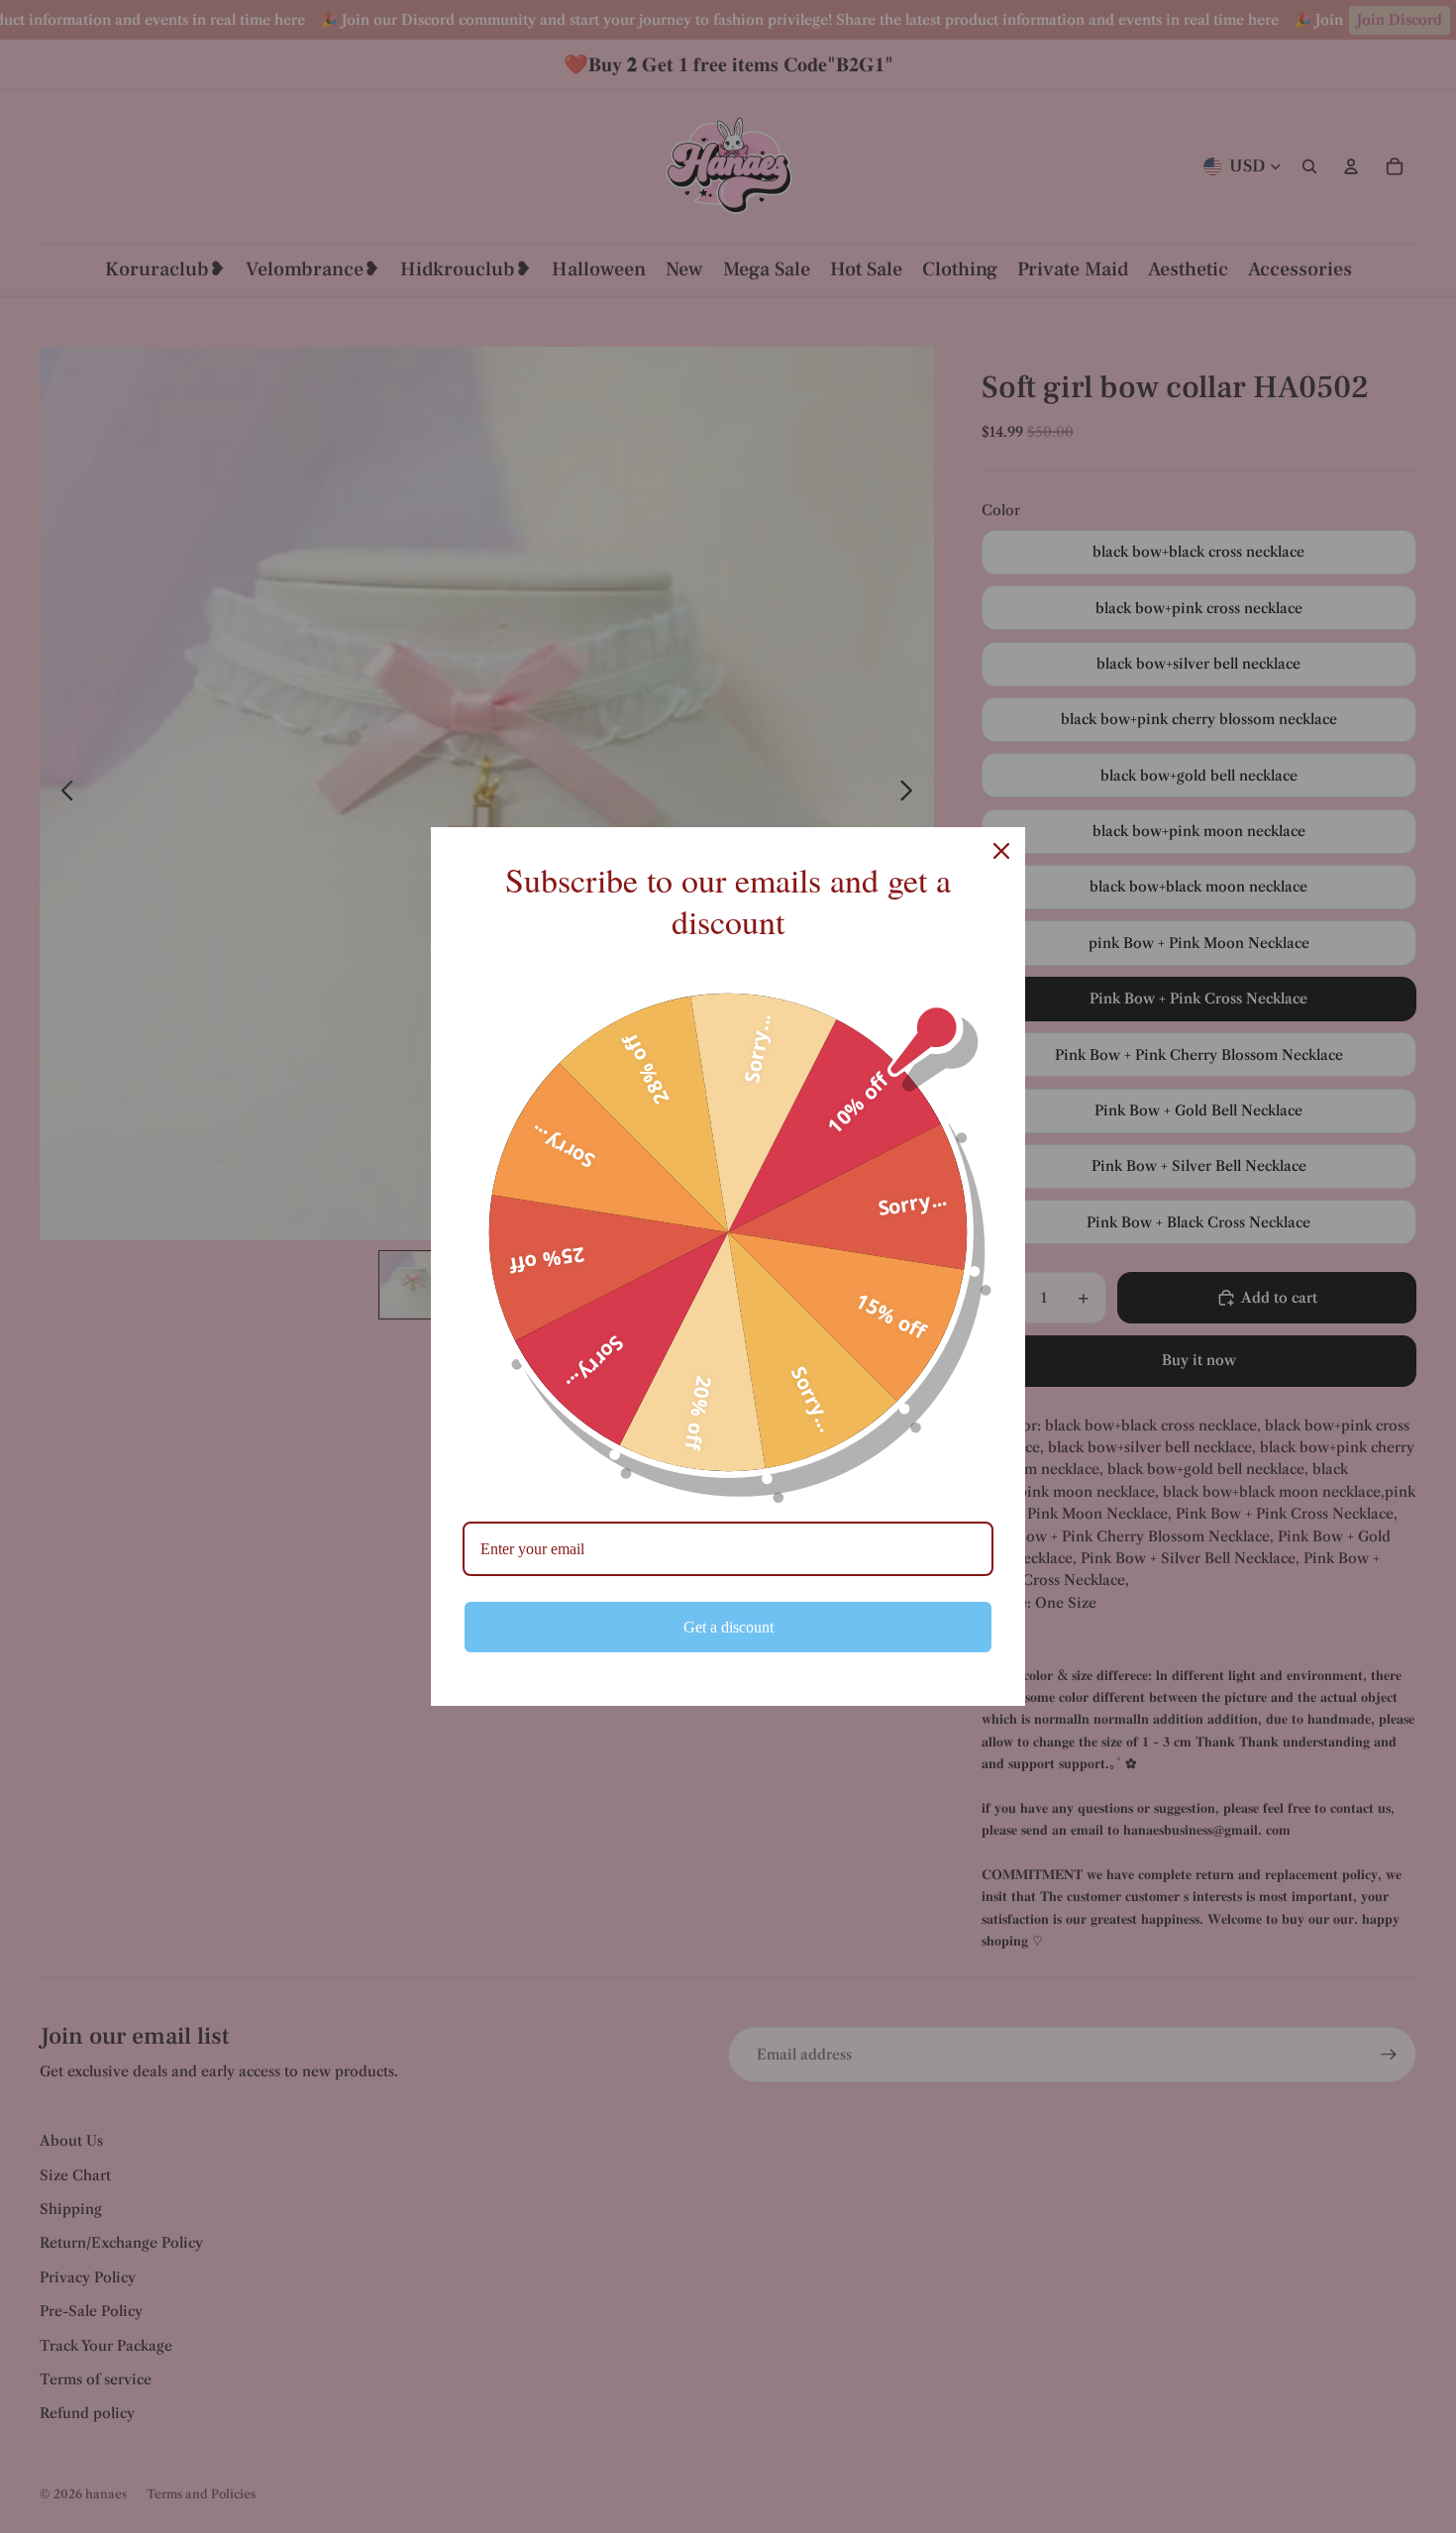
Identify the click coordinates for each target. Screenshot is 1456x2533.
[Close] (1001, 851)
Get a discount (728, 1627)
